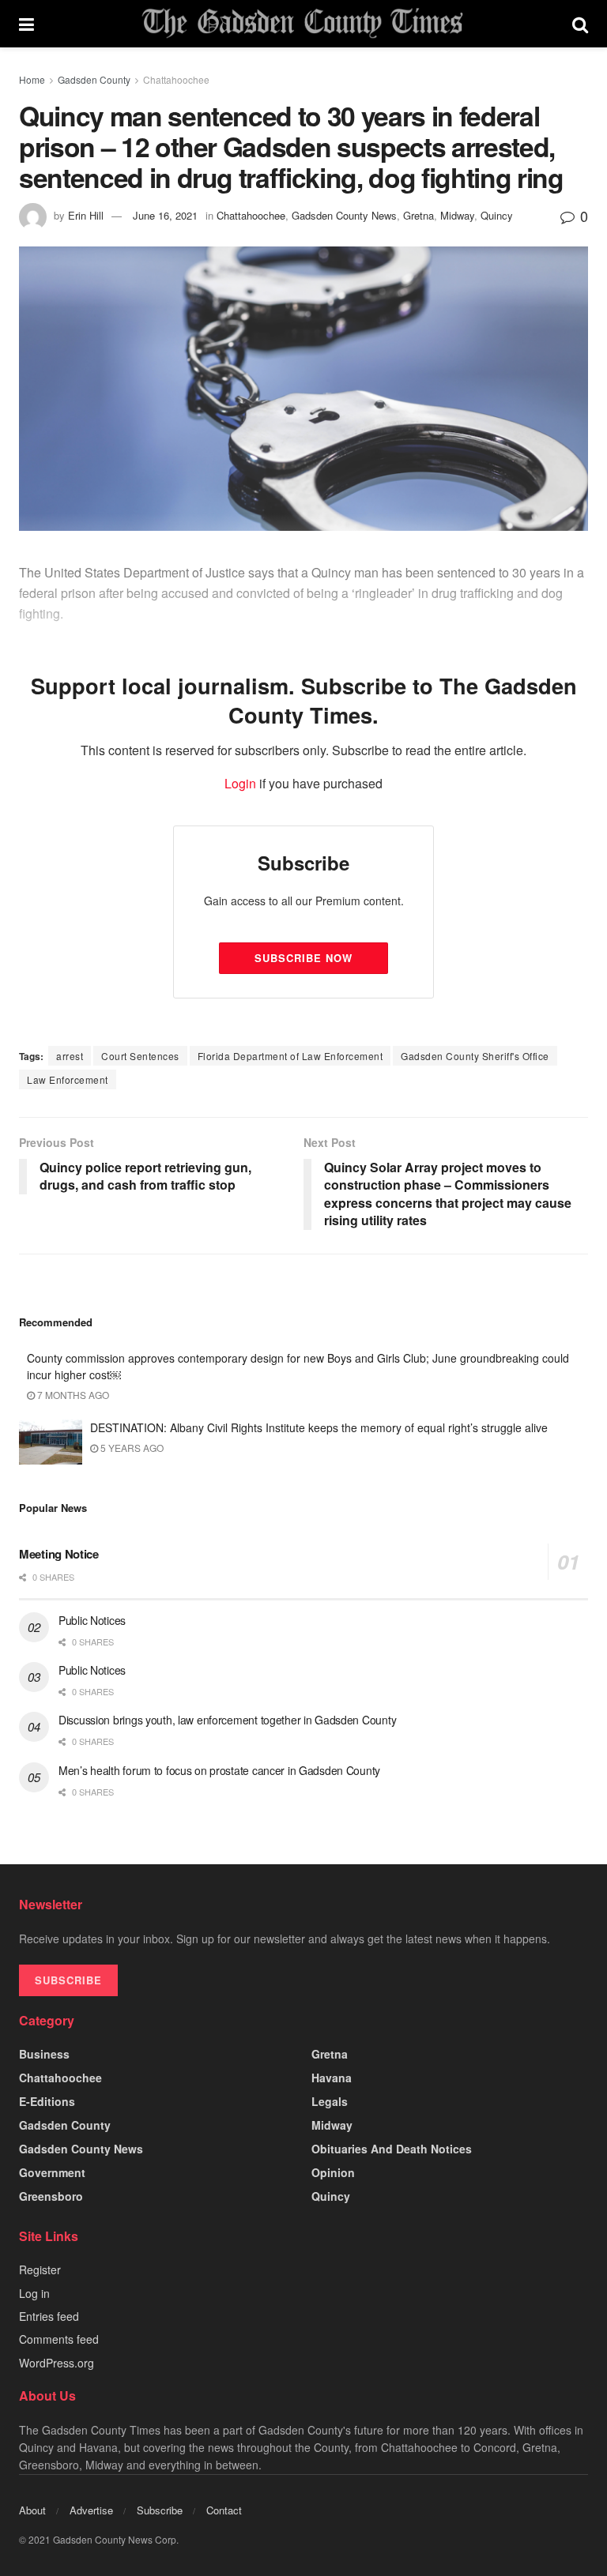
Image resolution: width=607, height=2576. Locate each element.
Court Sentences (140, 1056)
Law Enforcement (68, 1079)
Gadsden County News (344, 215)
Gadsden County (94, 79)
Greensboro (51, 2196)
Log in (34, 2293)
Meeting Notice (59, 1554)
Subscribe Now (303, 958)
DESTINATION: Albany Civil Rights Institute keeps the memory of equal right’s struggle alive (319, 1427)
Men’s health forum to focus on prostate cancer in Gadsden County (219, 1770)
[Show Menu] (26, 24)
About (32, 2510)
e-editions (47, 2101)
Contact (224, 2510)
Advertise (91, 2510)
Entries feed (49, 2316)
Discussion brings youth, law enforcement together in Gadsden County (227, 1720)
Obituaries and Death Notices (392, 2149)
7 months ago (72, 1395)
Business (44, 2054)
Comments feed (59, 2339)
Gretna (418, 215)
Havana (332, 2078)
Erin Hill (86, 215)
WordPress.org (57, 2363)
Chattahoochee (176, 79)
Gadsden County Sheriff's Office (475, 1056)
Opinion (333, 2172)
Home (32, 79)
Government (52, 2172)
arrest (70, 1056)
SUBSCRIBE (68, 1980)
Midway (457, 215)
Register (40, 2270)
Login (240, 783)
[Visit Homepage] (303, 24)
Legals (330, 2101)
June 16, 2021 (165, 215)
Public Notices (92, 1620)
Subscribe (160, 2510)
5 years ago (131, 1448)
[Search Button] (580, 24)
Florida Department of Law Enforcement (290, 1056)
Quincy (497, 215)
